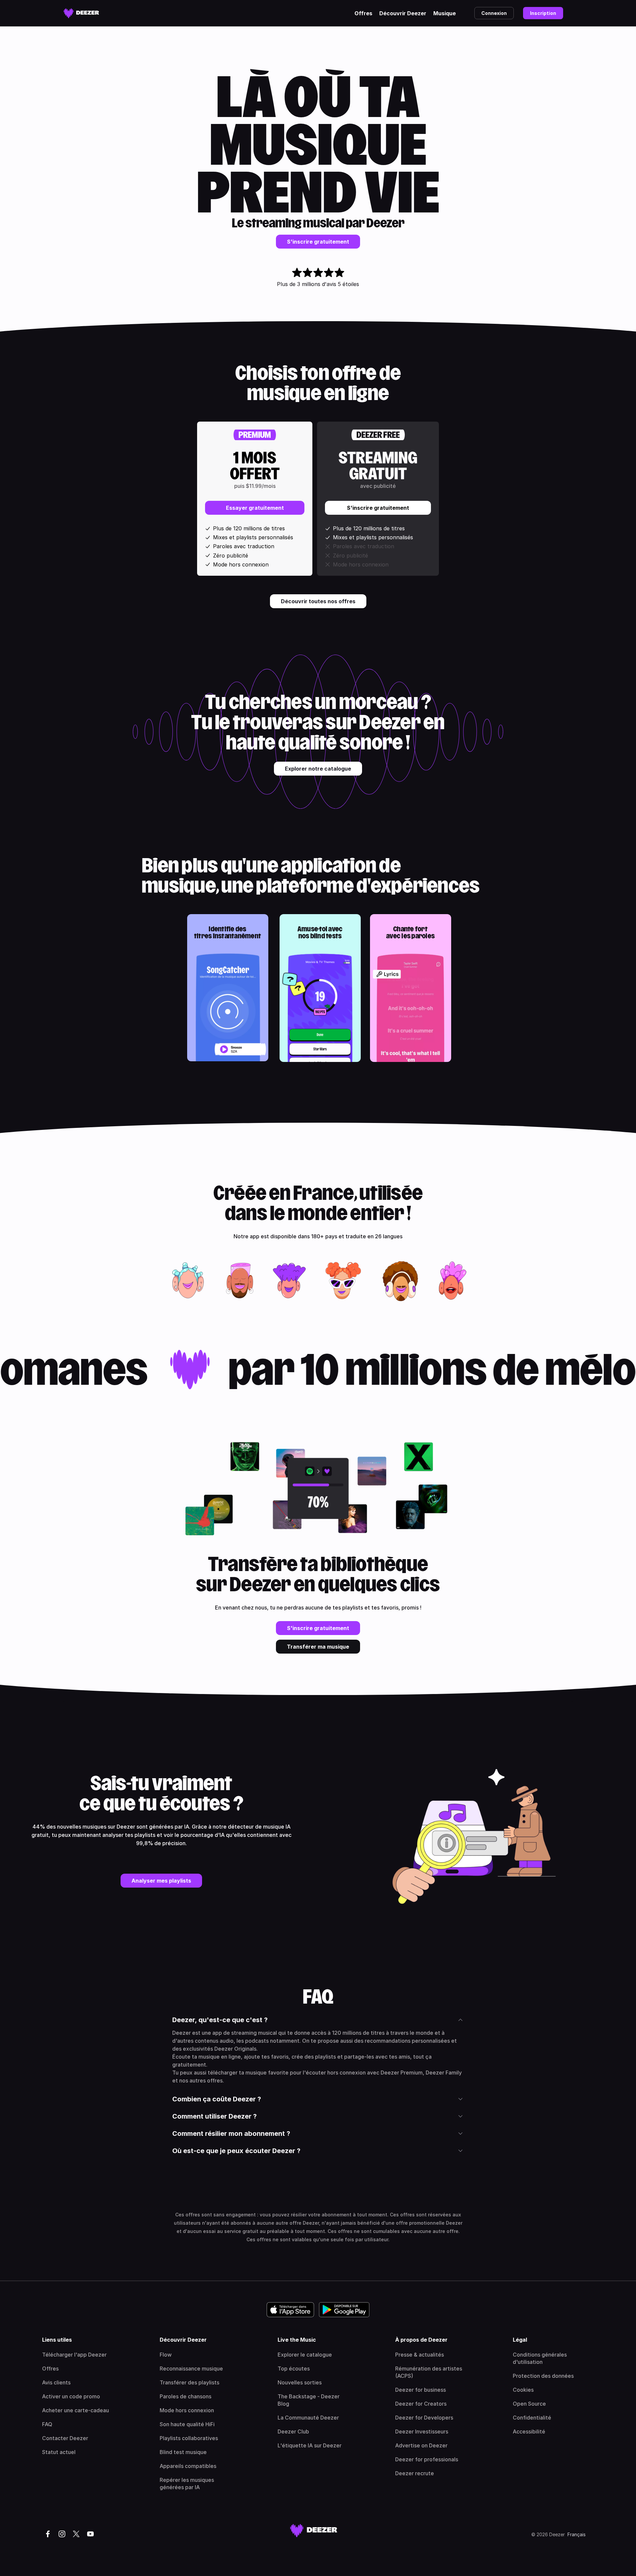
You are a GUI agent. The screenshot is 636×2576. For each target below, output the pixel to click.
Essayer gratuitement (255, 508)
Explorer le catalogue (305, 2355)
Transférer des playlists (189, 2382)
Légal (520, 2340)
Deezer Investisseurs (422, 2431)
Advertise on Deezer (421, 2445)
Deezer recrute (415, 2473)
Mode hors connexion (187, 2410)
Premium (255, 435)
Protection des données (543, 2376)
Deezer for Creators (421, 2404)
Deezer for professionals (427, 2459)
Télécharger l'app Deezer (74, 2355)
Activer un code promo (71, 2396)
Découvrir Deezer (403, 13)
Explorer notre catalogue (318, 769)
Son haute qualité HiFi (187, 2424)
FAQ (47, 2424)
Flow (166, 2355)
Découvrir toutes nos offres (318, 601)
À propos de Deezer (421, 2340)
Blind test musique (183, 2452)
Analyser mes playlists (161, 1881)
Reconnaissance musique (191, 2369)
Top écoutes (294, 2369)
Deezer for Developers (424, 2418)
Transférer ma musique (318, 1647)
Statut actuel (59, 2452)
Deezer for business (421, 2390)
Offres (363, 13)
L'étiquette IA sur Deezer (310, 2445)
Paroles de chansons (185, 2396)
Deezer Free (378, 435)
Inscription (543, 13)
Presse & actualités (420, 2355)
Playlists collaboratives (189, 2438)
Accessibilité (529, 2431)
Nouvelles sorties (300, 2382)
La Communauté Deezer (308, 2418)
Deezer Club (293, 2431)
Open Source (529, 2404)
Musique (445, 13)
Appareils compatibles (188, 2466)
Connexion (494, 13)
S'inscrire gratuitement (318, 242)
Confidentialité (532, 2418)
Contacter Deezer (65, 2438)
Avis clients (56, 2382)
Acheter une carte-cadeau (76, 2410)
